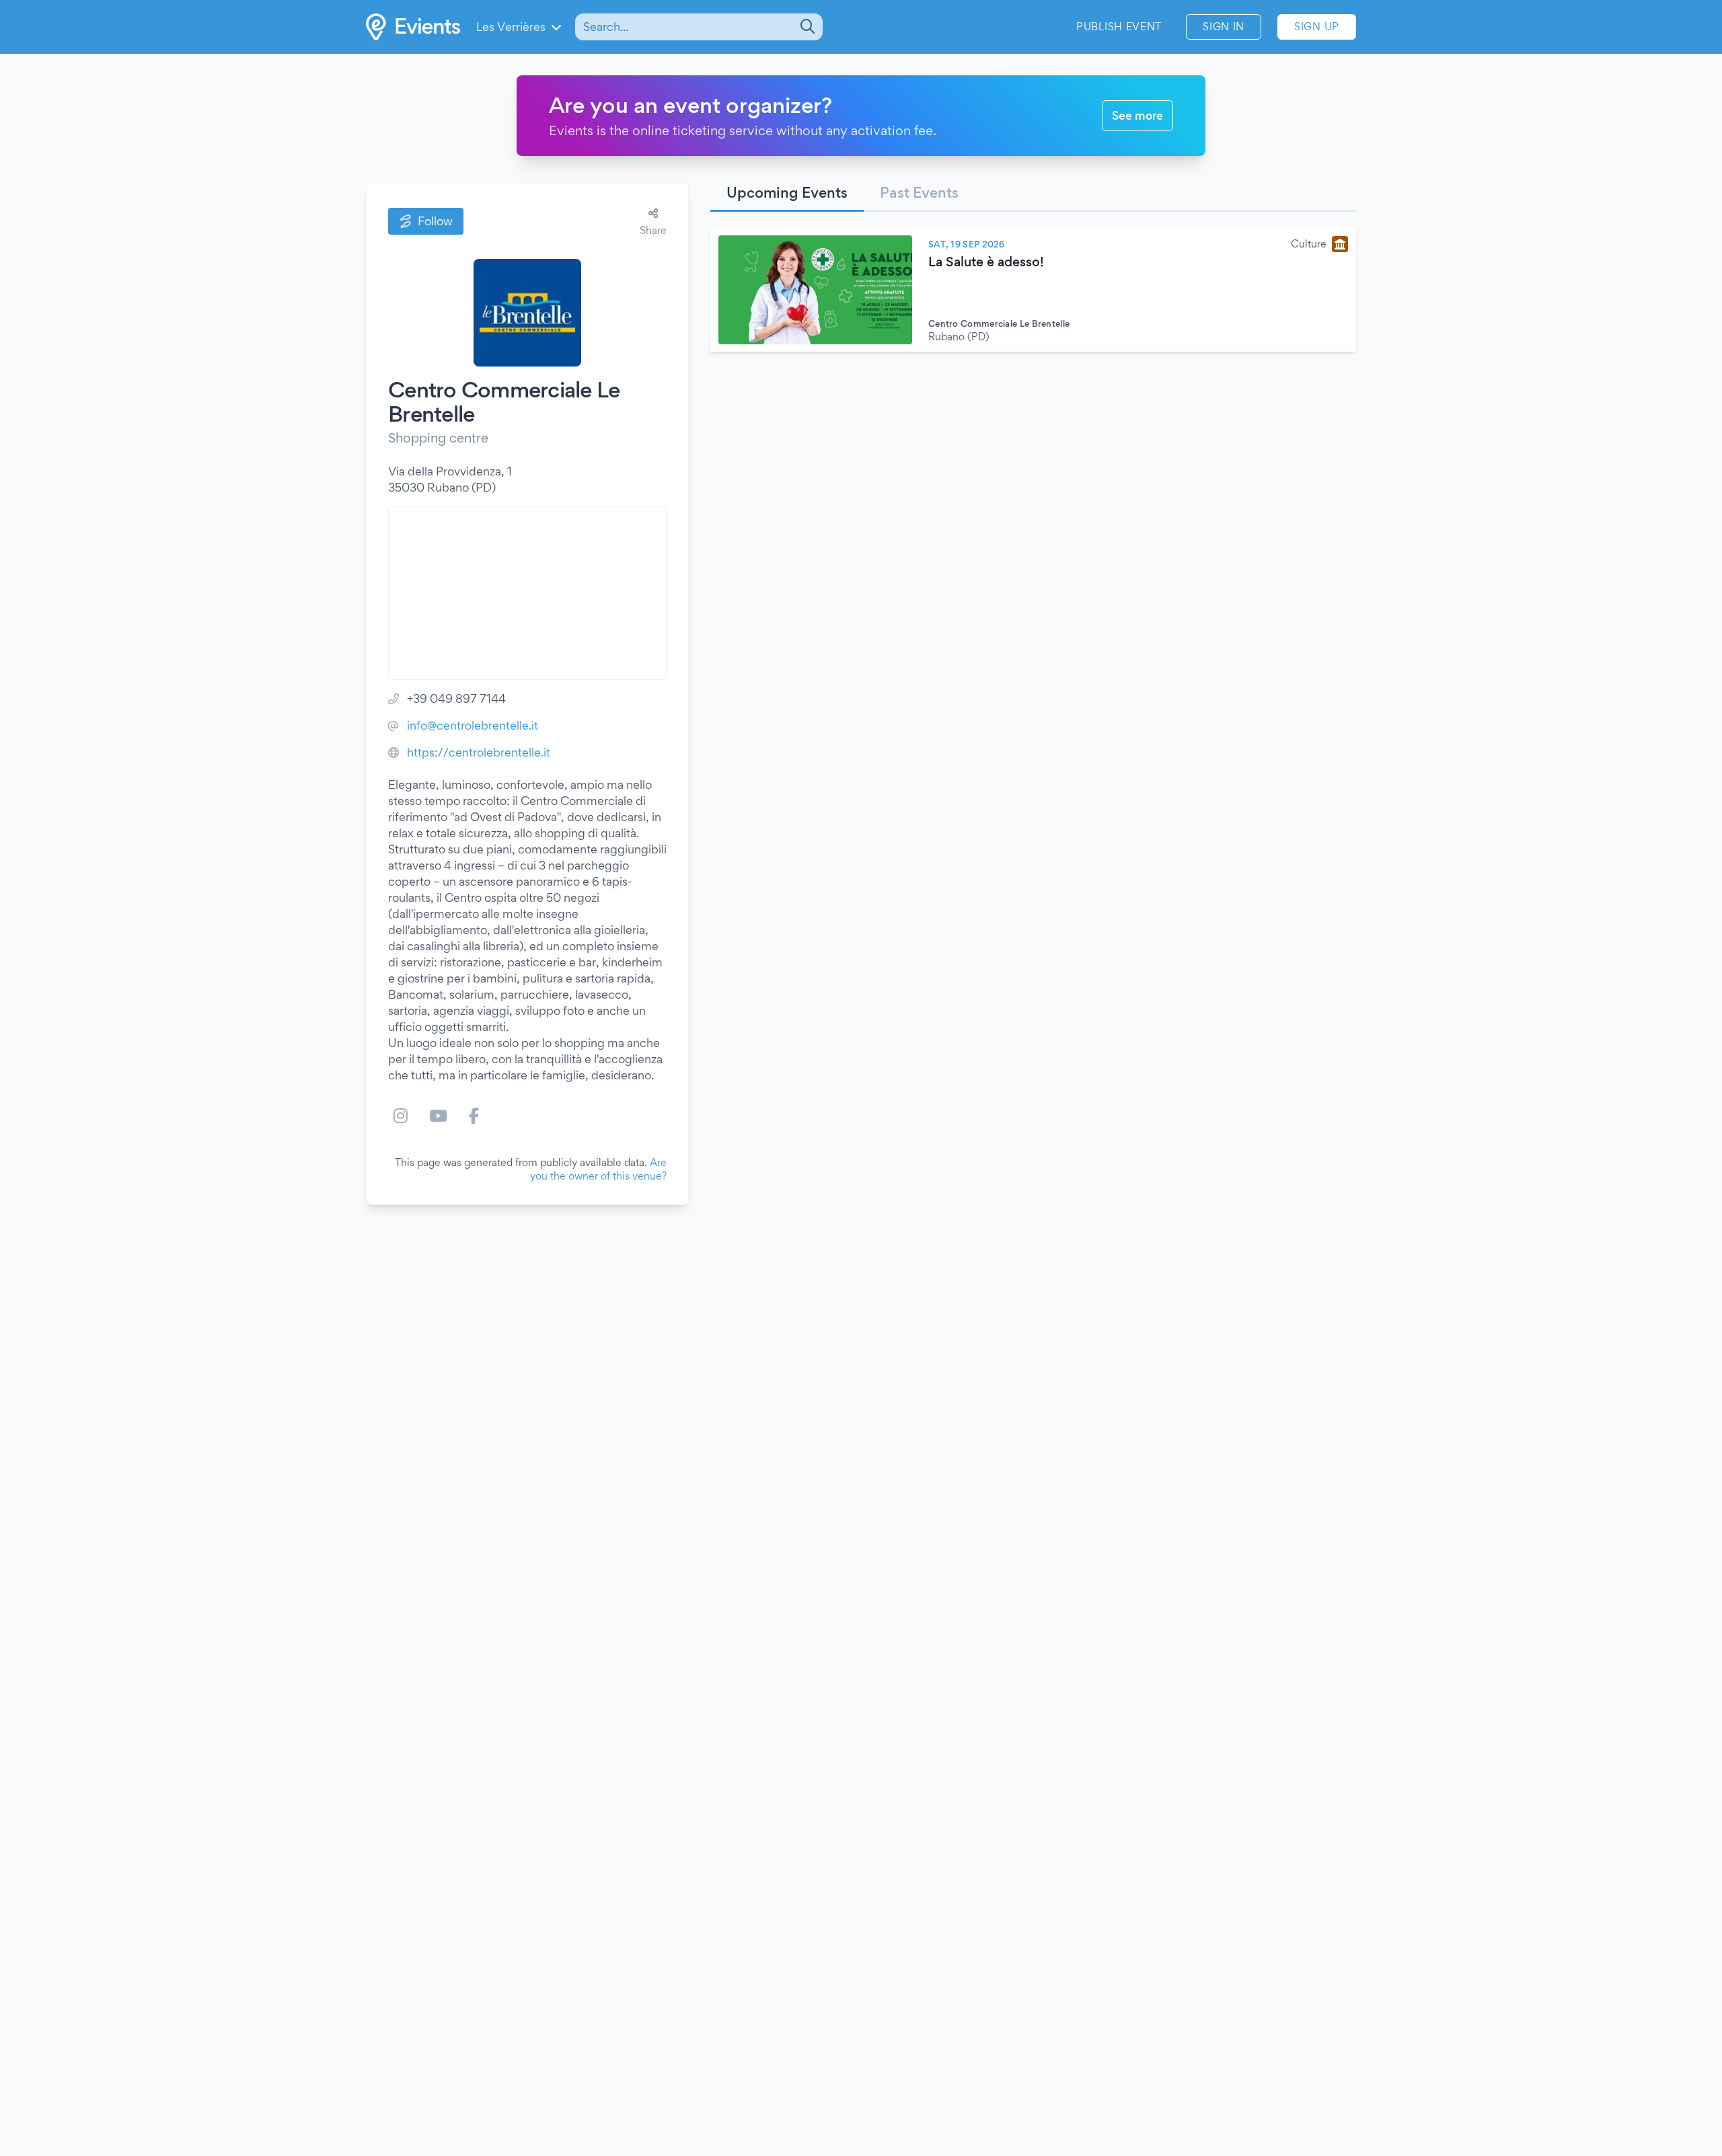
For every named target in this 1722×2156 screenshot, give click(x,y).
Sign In (1224, 27)
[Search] (806, 27)
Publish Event (1119, 27)
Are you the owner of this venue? (598, 1169)
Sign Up (1317, 27)
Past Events (919, 192)
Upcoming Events (787, 192)
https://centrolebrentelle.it (479, 752)
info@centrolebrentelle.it (473, 725)
